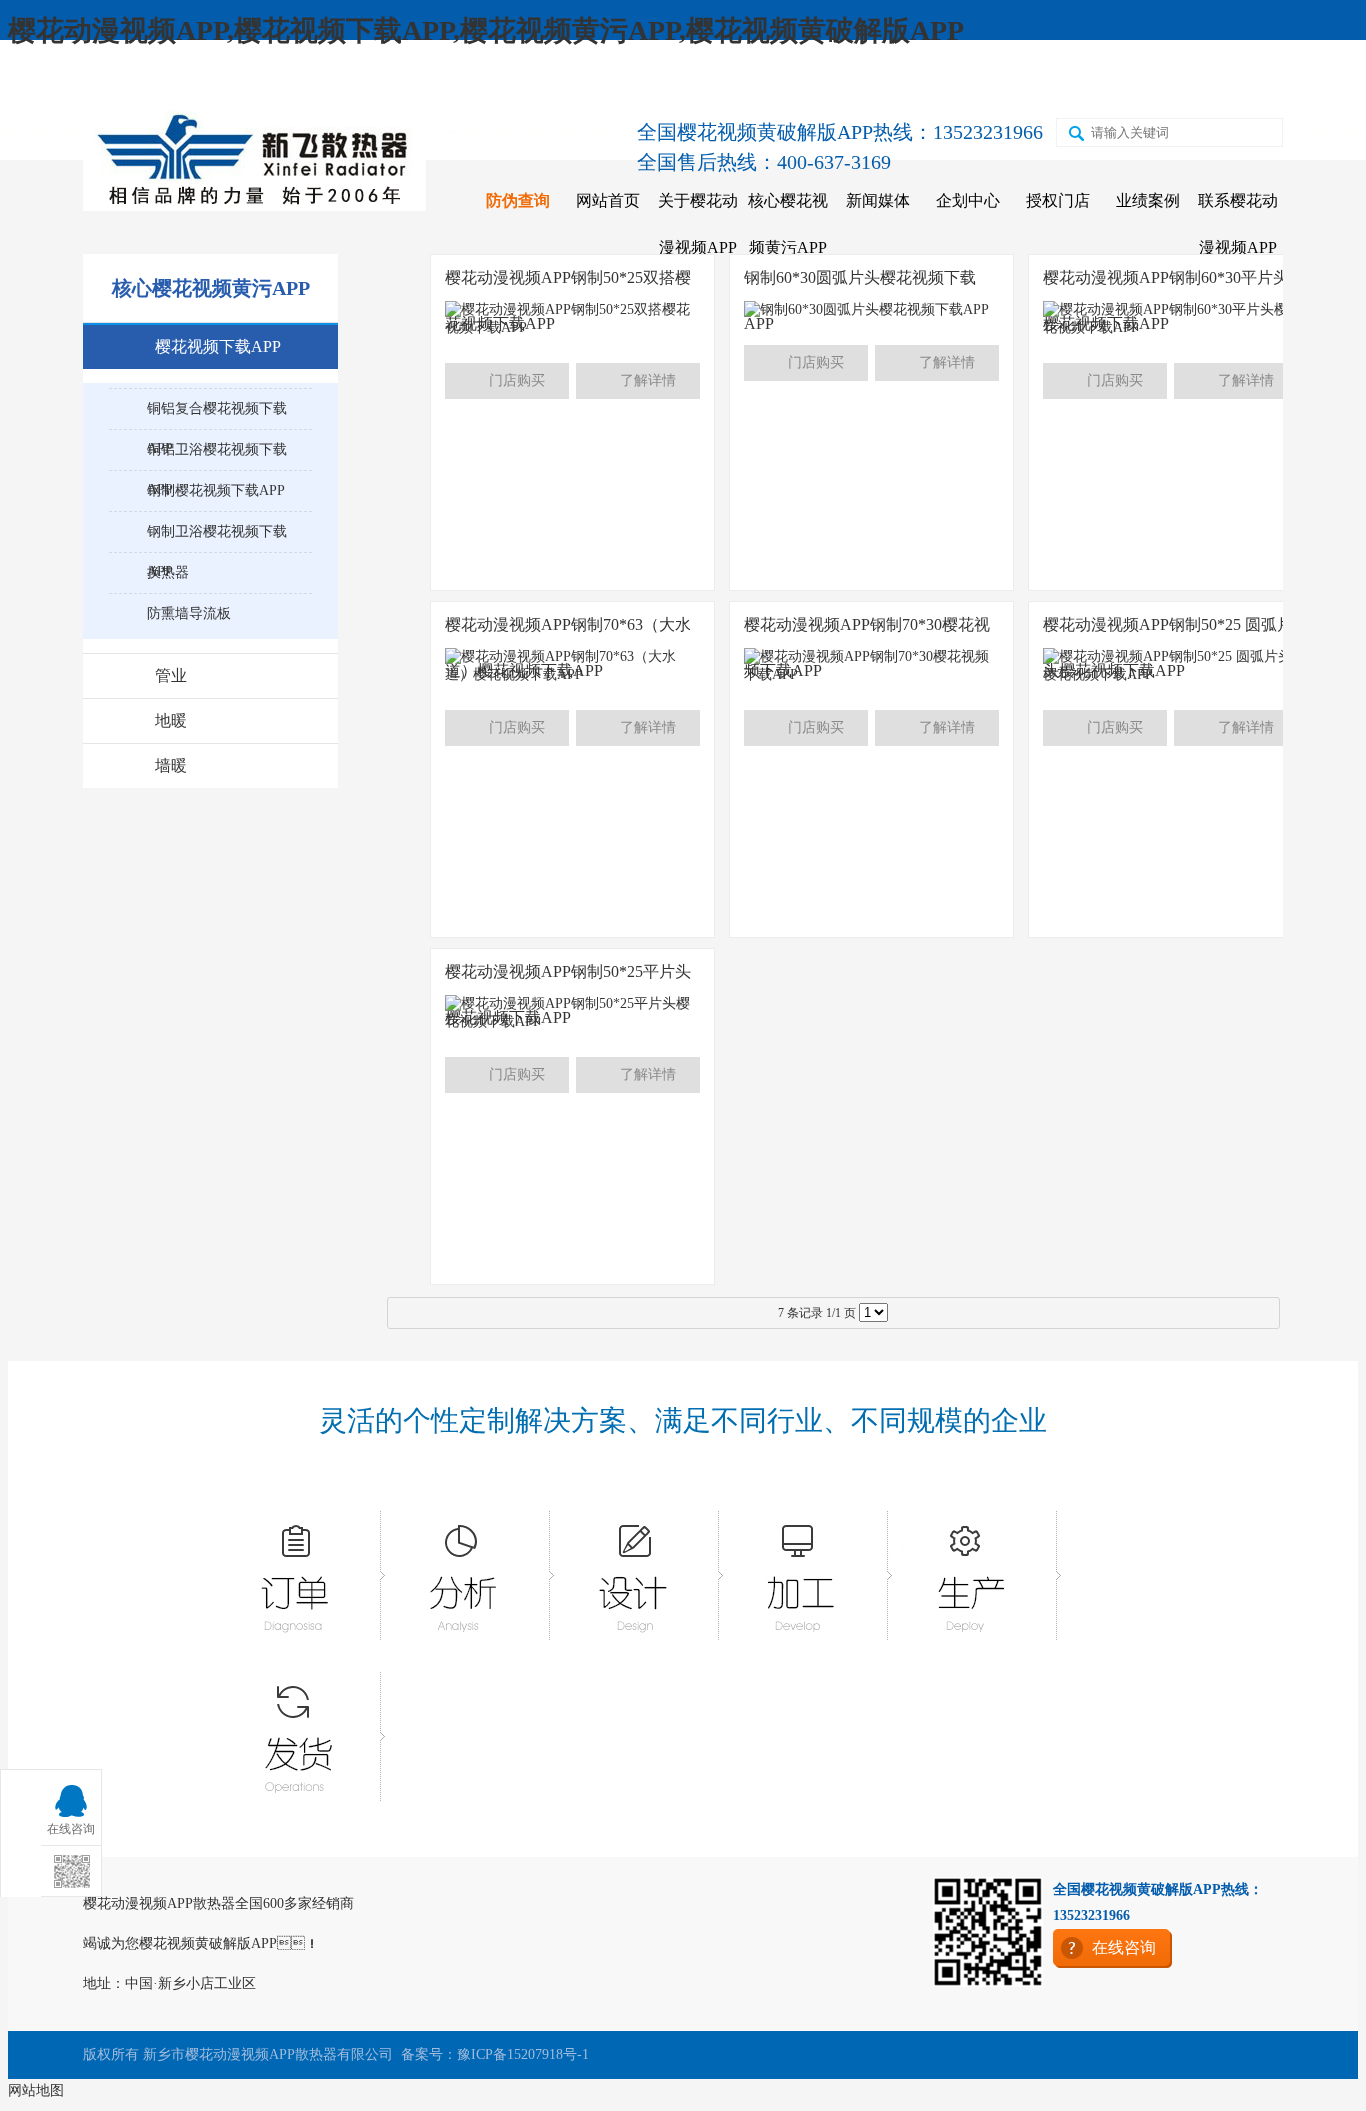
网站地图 (36, 2090)
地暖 (171, 720)
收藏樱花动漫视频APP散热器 (203, 81)
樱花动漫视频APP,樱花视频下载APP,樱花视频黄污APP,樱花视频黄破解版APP (486, 30)
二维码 (1095, 81)
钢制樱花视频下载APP (216, 490)
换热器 (168, 572)
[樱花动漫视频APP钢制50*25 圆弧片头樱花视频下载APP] (1170, 674)
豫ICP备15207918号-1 (523, 2054)
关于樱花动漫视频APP (698, 224)
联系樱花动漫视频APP (1238, 224)
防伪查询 (518, 200)
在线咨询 (1189, 81)
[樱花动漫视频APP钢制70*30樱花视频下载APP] (871, 674)
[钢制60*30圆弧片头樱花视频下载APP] (866, 309)
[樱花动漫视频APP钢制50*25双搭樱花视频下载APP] (572, 327)
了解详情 (648, 380)
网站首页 (608, 200)
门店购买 (517, 380)
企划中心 (968, 200)
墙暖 (171, 765)
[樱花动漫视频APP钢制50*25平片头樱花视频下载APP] (572, 1021)
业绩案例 (1148, 200)
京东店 (834, 81)
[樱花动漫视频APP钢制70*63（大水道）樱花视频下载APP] (572, 674)
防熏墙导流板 (189, 613)
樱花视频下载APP (218, 346)
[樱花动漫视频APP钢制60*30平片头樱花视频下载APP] (1170, 327)
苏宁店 (1008, 81)
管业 (171, 675)
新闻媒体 (878, 200)
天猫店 (921, 81)
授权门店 (1058, 200)
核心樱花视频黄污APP (788, 224)
